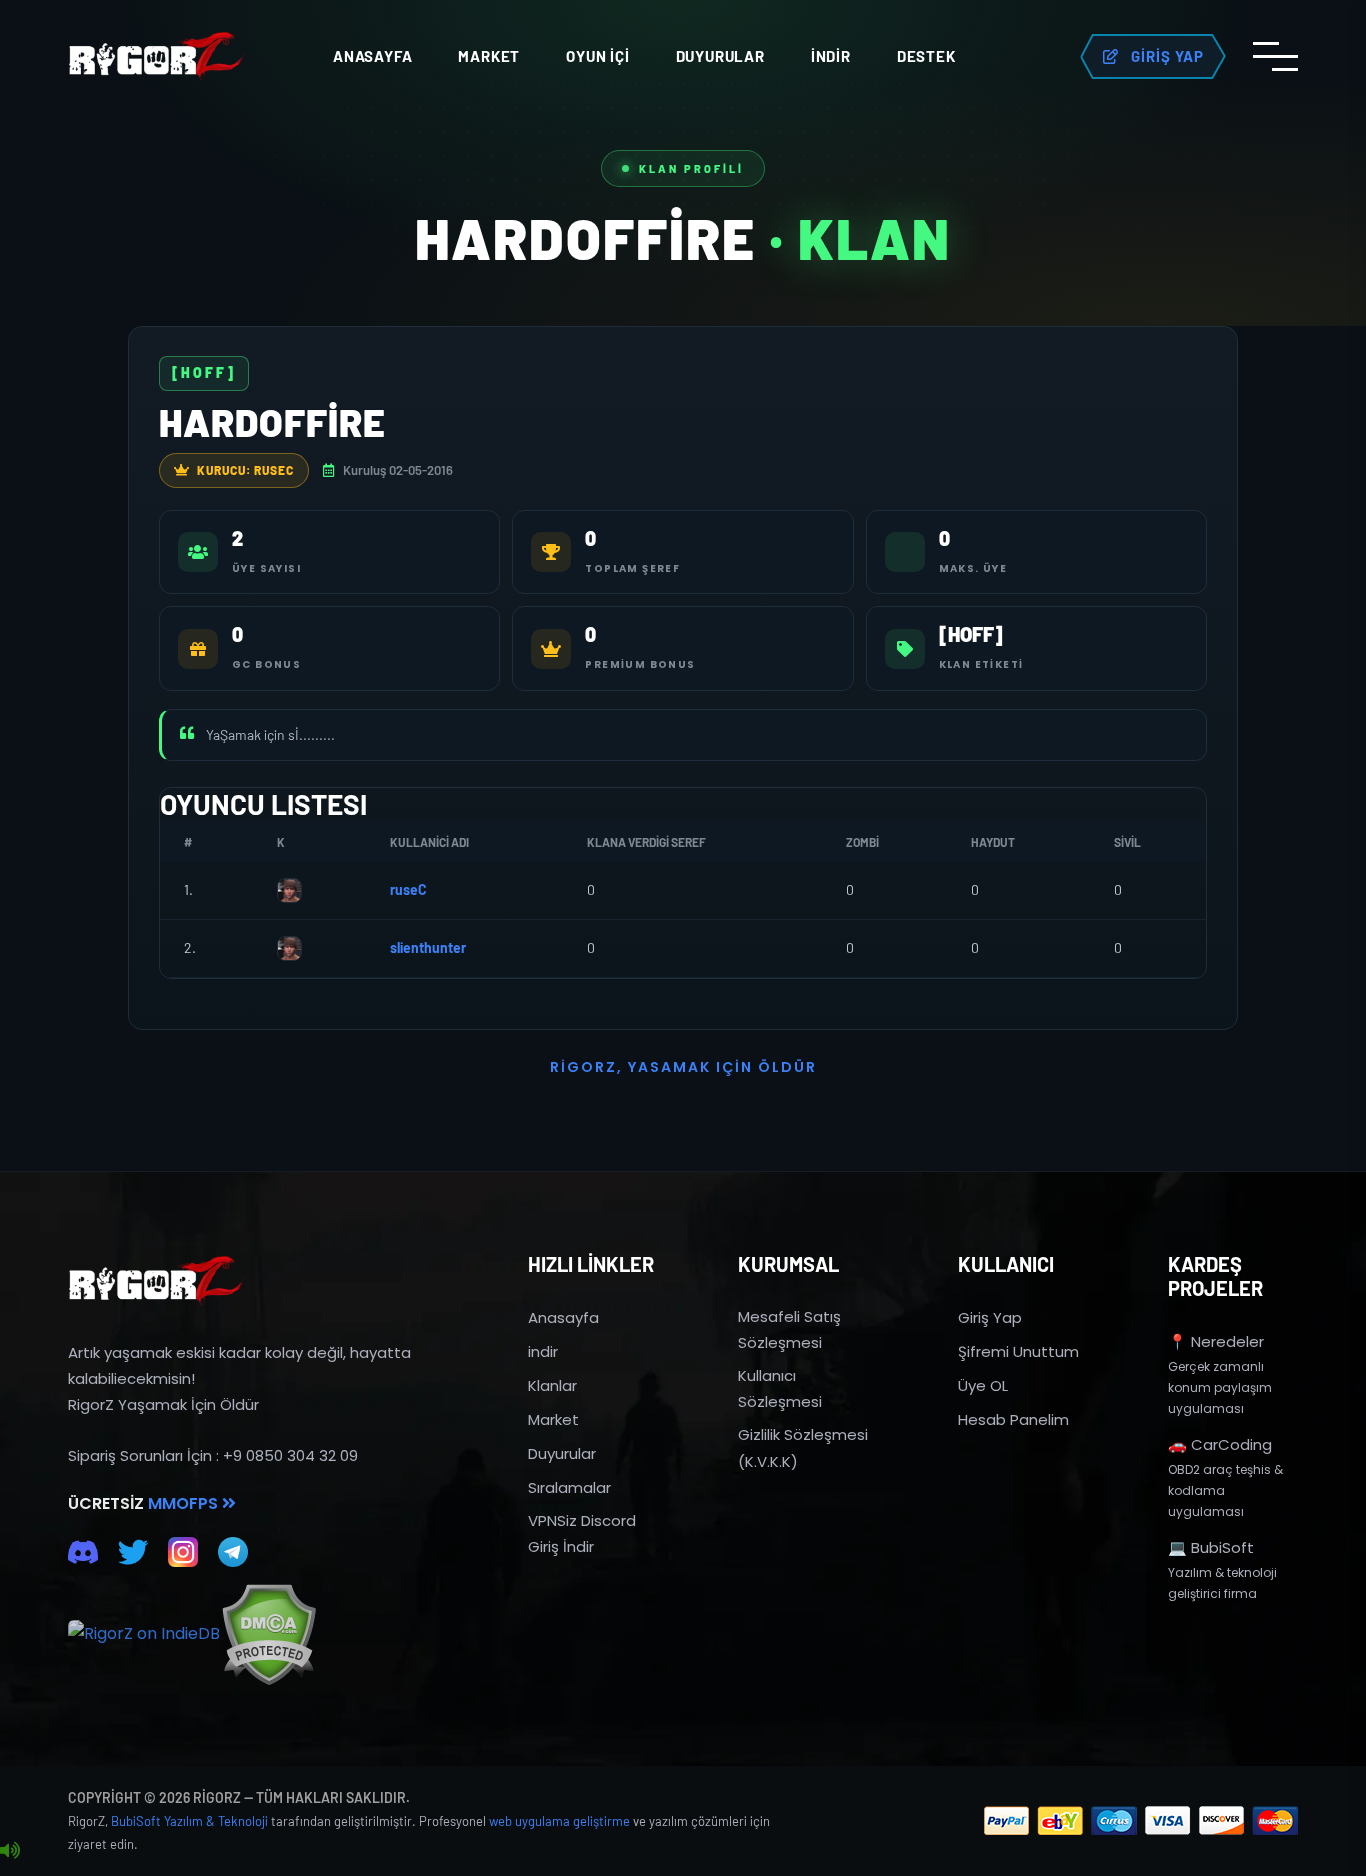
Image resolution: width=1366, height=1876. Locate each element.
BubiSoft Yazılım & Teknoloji (189, 1821)
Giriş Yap (990, 1317)
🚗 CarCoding (1220, 1444)
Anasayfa (372, 56)
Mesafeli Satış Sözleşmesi (789, 1329)
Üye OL (983, 1385)
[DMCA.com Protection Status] (268, 1634)
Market (489, 56)
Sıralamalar (569, 1487)
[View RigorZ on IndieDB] (144, 1634)
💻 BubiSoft (1211, 1547)
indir (543, 1351)
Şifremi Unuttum (1018, 1351)
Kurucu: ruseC (245, 470)
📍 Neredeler (1216, 1341)
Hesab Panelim (1013, 1419)
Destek (926, 56)
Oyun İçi (597, 56)
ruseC (408, 889)
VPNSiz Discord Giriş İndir (582, 1533)
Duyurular (720, 56)
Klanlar (552, 1385)
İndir (831, 56)
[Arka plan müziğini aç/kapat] (10, 1851)
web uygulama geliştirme (559, 1821)
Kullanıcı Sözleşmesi (780, 1388)
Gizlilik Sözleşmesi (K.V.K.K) (803, 1447)
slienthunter (428, 947)
